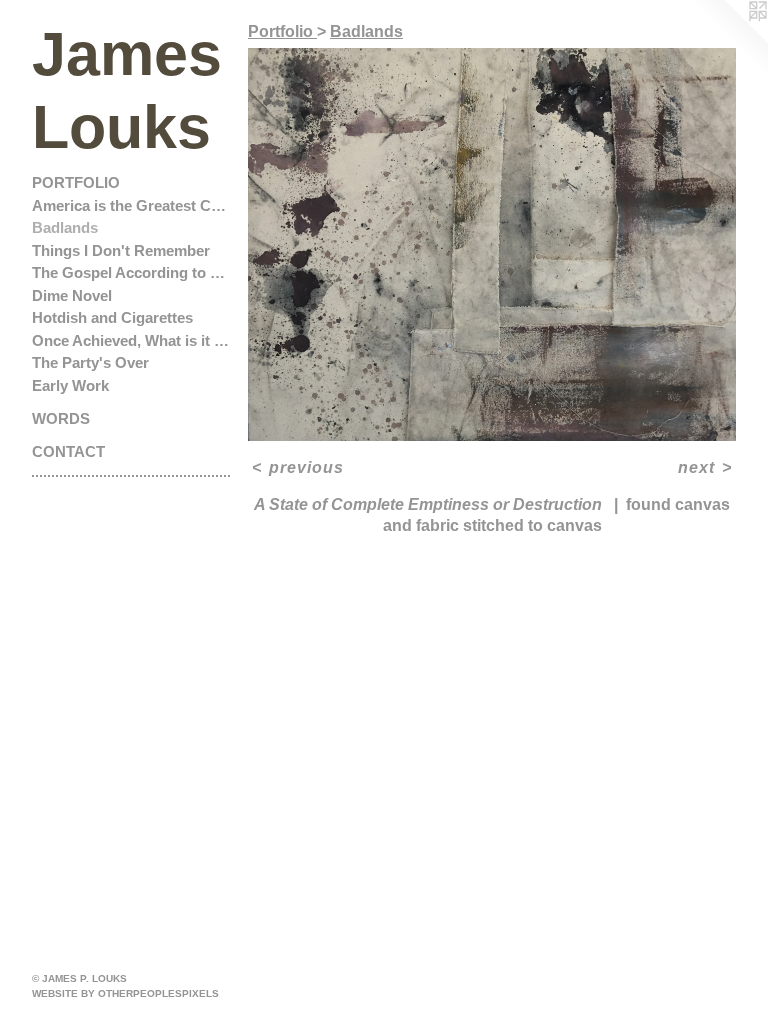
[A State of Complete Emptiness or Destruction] (492, 244)
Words (61, 418)
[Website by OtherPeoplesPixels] (728, 40)
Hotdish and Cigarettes (112, 317)
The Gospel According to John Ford (132, 272)
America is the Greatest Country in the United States (132, 205)
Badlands (65, 227)
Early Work (70, 385)
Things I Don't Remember (121, 250)
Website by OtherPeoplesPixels (125, 993)
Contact (68, 451)
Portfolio (76, 182)
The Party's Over (90, 362)
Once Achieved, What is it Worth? (132, 340)
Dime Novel (72, 295)
